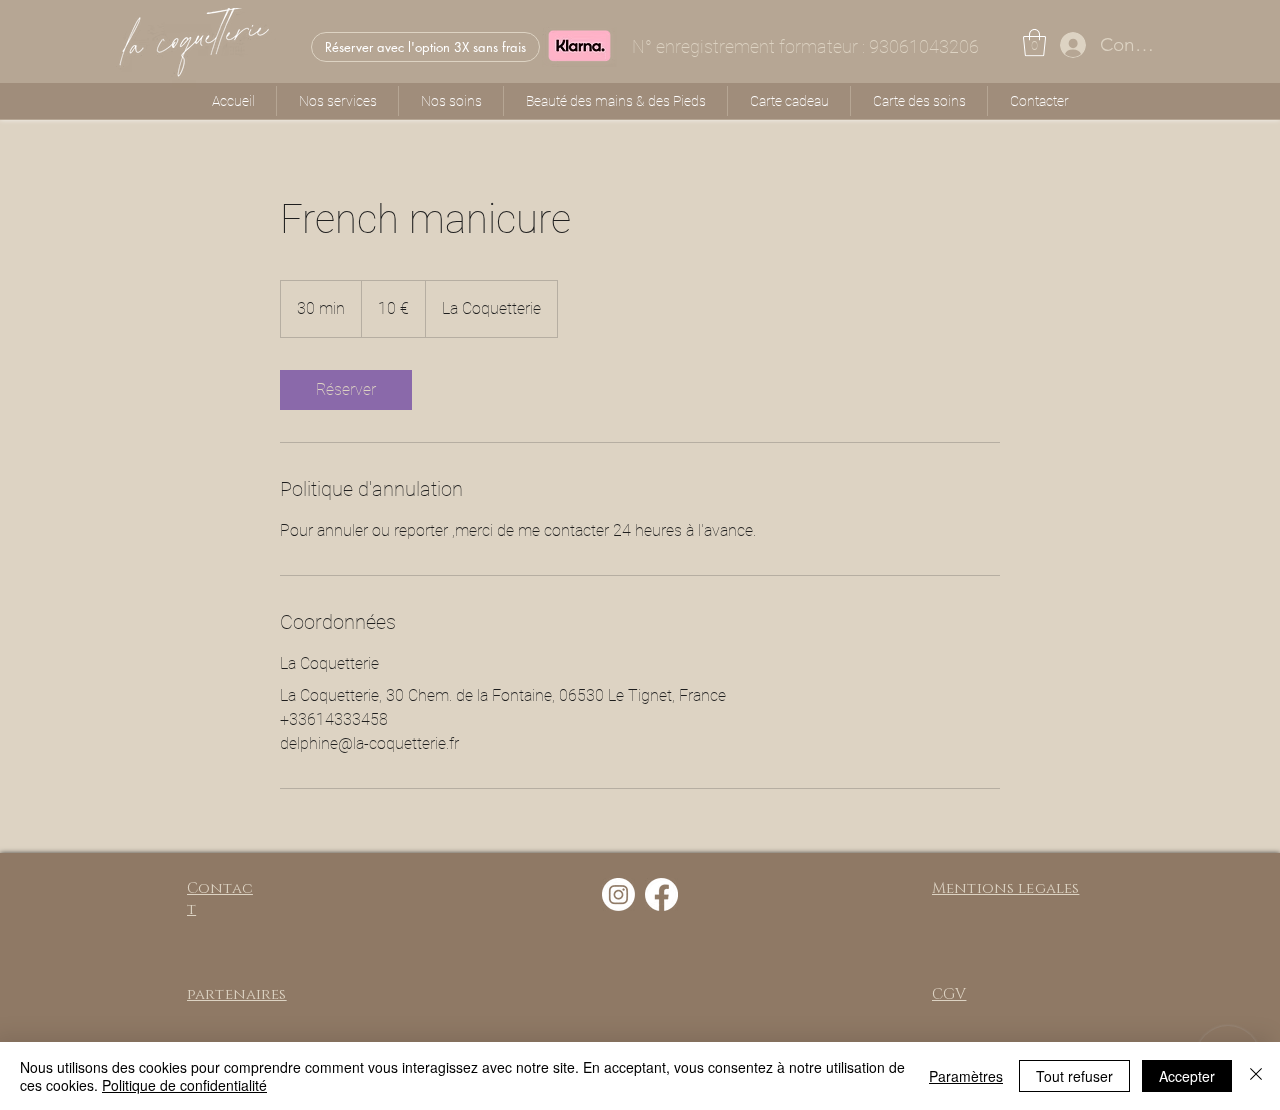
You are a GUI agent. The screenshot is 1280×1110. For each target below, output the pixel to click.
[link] (346, 390)
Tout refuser (1074, 1076)
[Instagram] (618, 894)
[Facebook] (661, 894)
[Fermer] (1256, 1076)
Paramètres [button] (966, 1076)
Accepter (1187, 1076)
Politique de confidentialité (184, 1085)
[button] (1034, 42)
